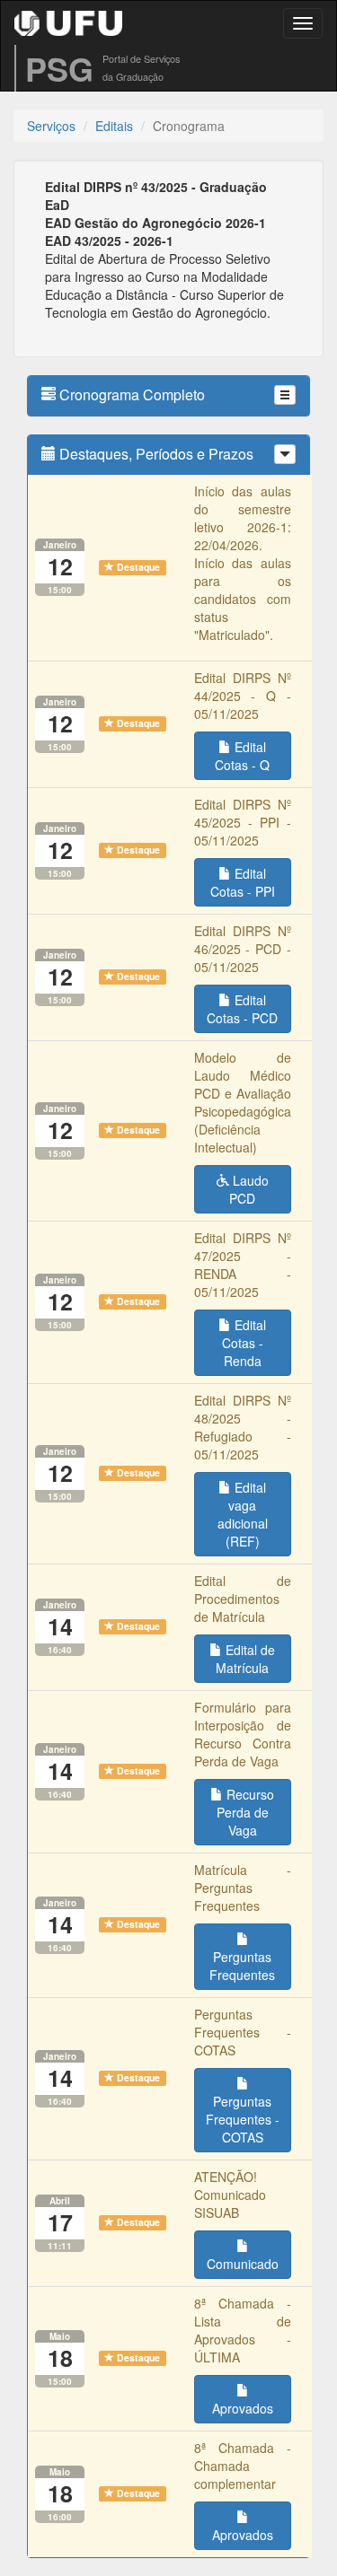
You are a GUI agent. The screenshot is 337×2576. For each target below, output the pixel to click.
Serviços (51, 126)
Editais (114, 126)
